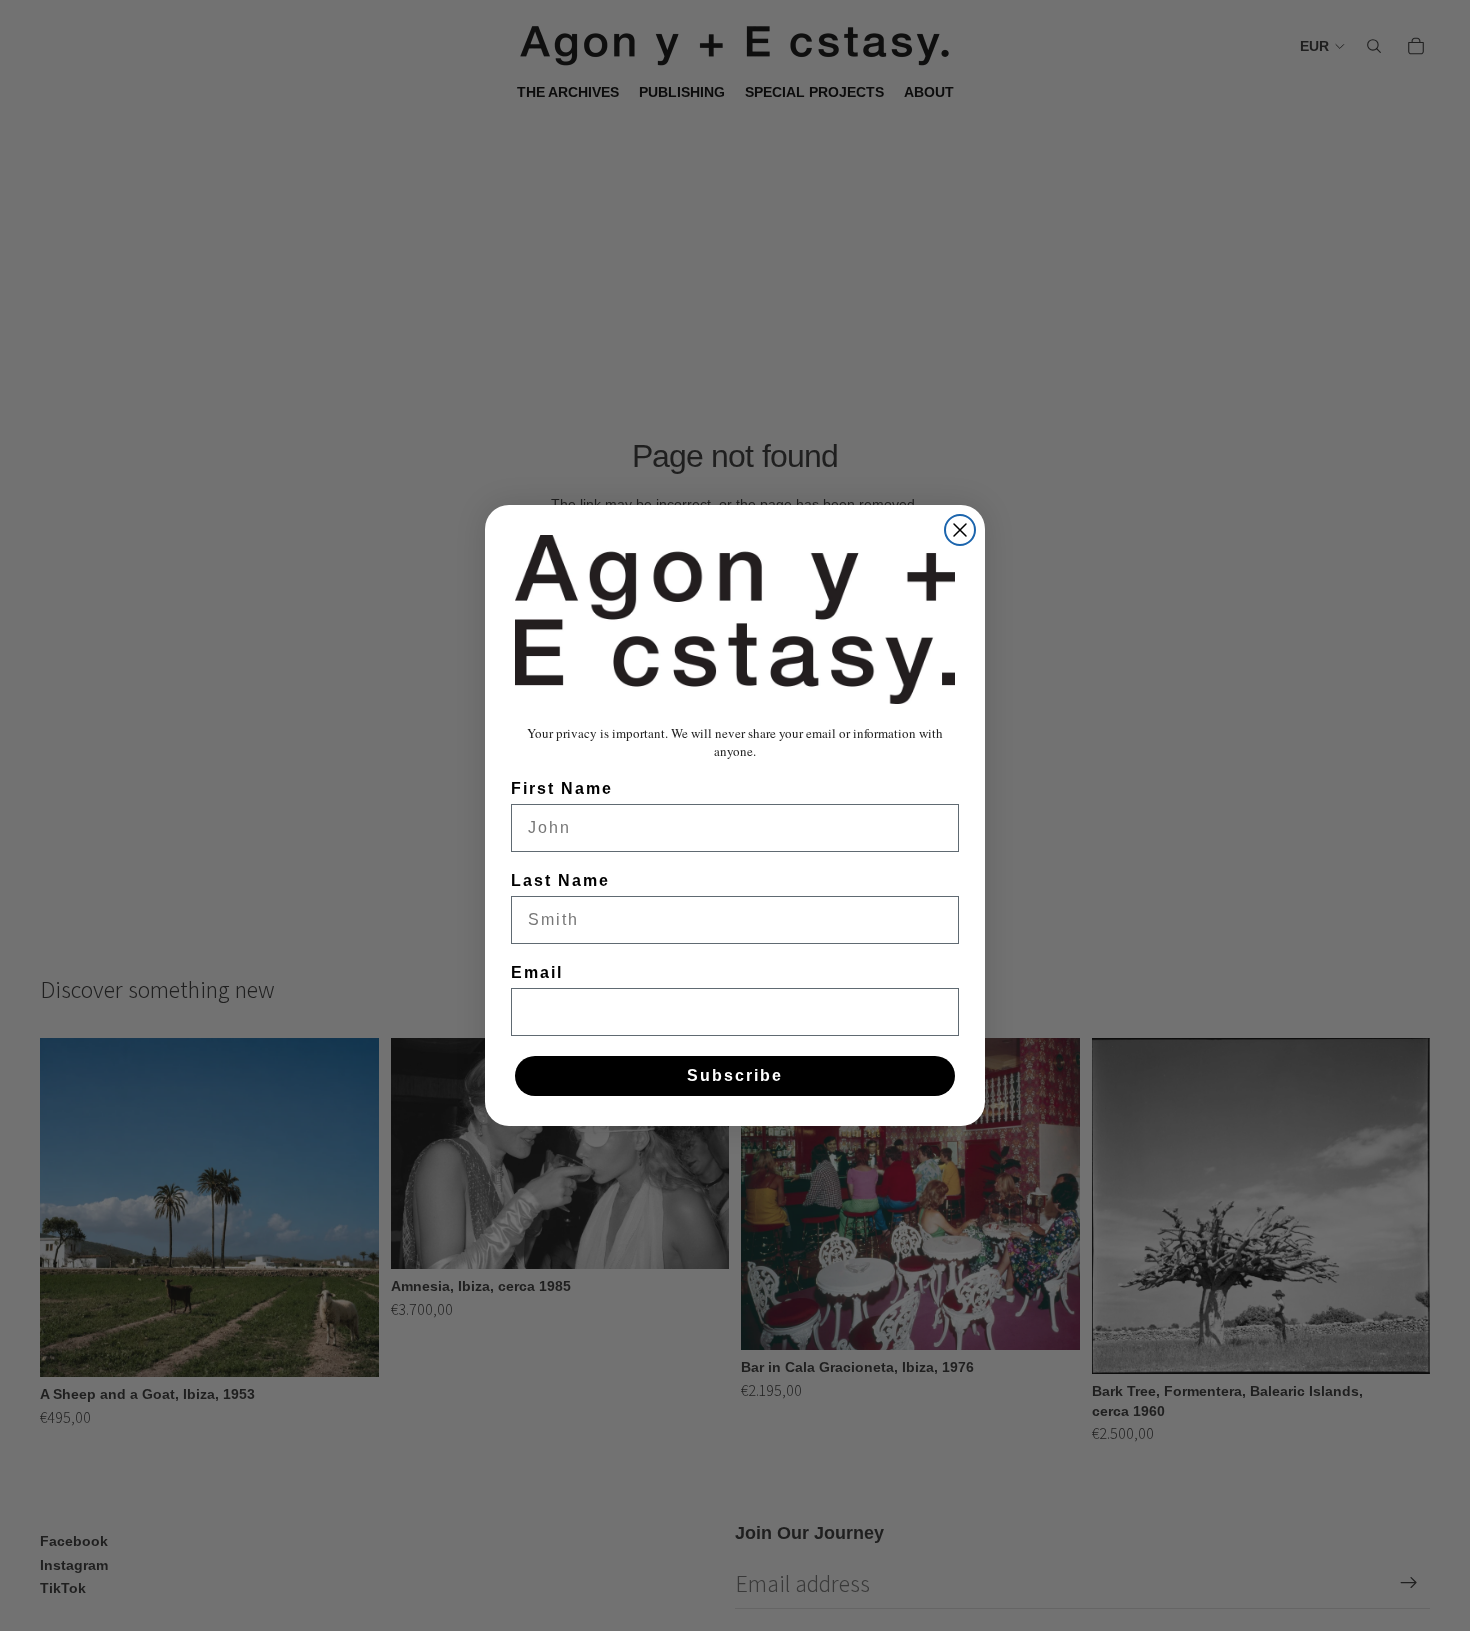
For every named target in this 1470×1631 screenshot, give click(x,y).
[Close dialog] (960, 530)
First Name (562, 788)
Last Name (560, 880)
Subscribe (735, 1075)
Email (537, 972)
